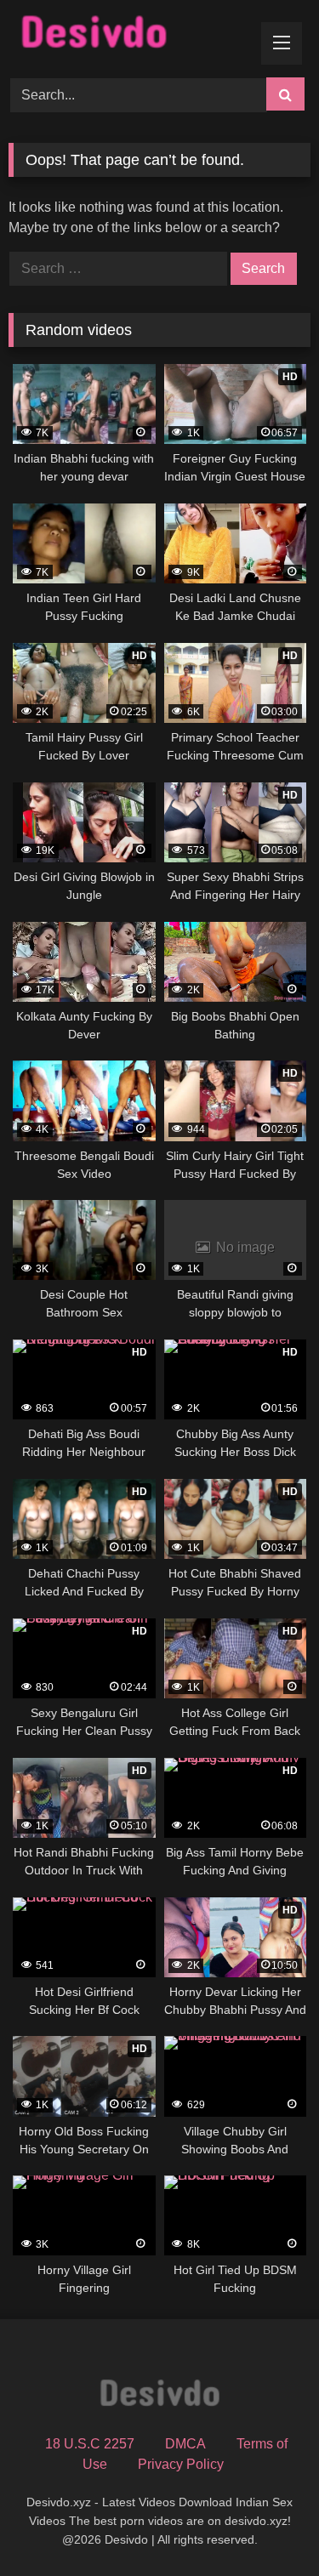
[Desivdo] (131, 36)
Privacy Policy (181, 2464)
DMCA (185, 2444)
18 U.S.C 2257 (90, 2444)
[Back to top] (266, 2525)
